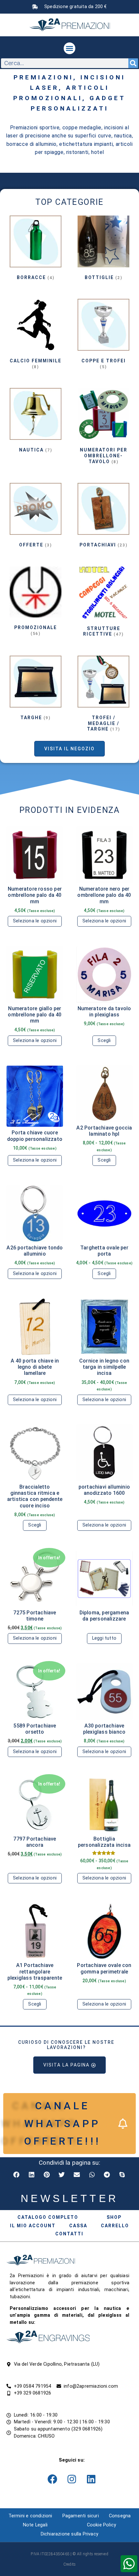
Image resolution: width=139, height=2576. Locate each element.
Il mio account (33, 2226)
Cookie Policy (102, 2525)
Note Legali (35, 2525)
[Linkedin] (91, 2479)
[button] (69, 48)
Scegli (104, 1041)
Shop (114, 2217)
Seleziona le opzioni (35, 921)
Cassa (78, 2226)
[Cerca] (133, 63)
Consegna (120, 2516)
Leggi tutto (104, 1638)
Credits (69, 2564)
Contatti (69, 2234)
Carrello (115, 2226)
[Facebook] (52, 2479)
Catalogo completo (48, 2217)
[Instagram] (72, 2479)
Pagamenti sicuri (81, 2516)
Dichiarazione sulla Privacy (69, 2534)
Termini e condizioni (30, 2516)
